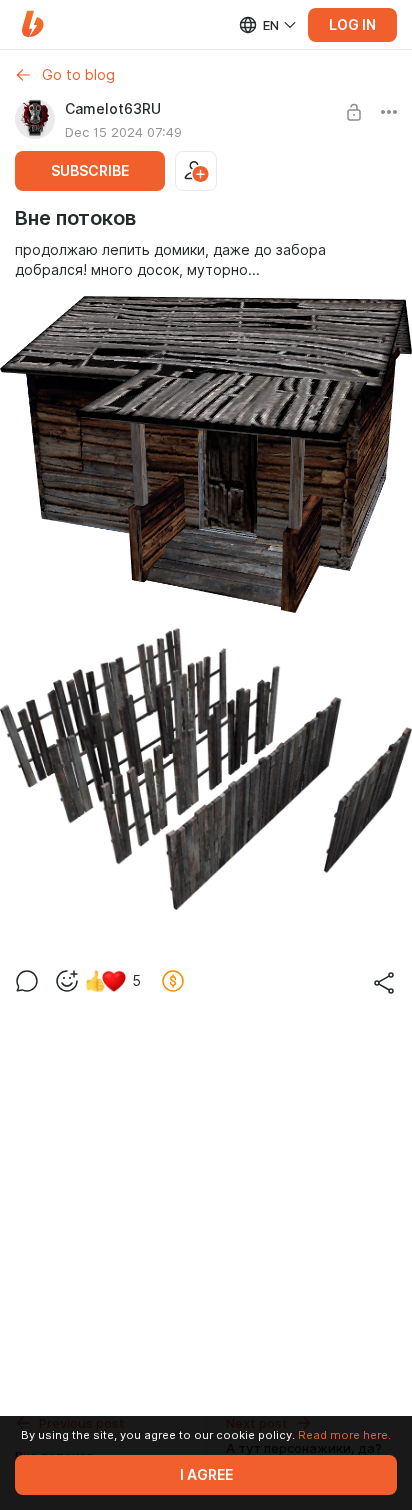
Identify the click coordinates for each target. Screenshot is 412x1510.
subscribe (90, 171)
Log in (352, 25)
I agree (206, 1475)
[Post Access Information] (354, 112)
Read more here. (344, 1435)
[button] (32, 24)
